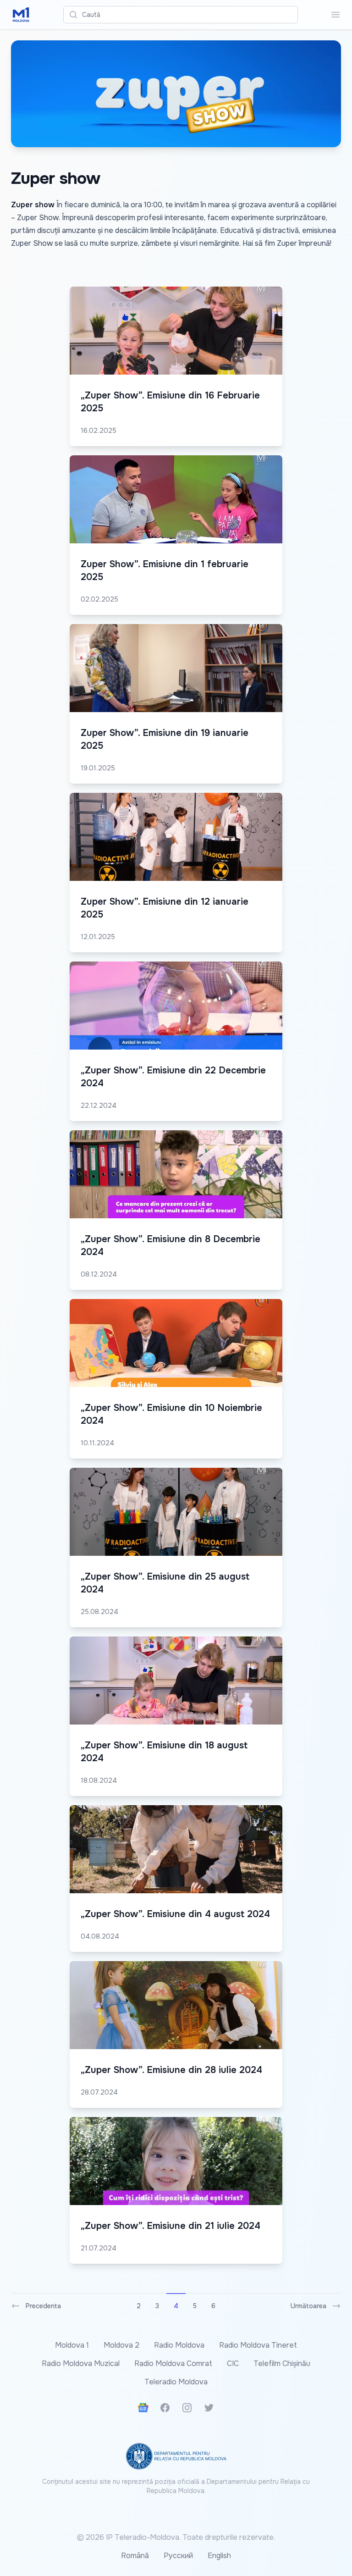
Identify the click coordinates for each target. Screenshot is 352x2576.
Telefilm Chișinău (282, 2363)
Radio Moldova (179, 2345)
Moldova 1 (72, 2345)
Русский (178, 2556)
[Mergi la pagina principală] (21, 15)
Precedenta (43, 2306)
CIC (233, 2363)
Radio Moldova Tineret (258, 2345)
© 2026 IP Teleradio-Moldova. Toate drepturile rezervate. (176, 2537)
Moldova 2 (121, 2345)
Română (135, 2556)
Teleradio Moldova (176, 2382)
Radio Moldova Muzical (81, 2363)
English (219, 2556)
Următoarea (308, 2306)
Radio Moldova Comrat (173, 2363)
